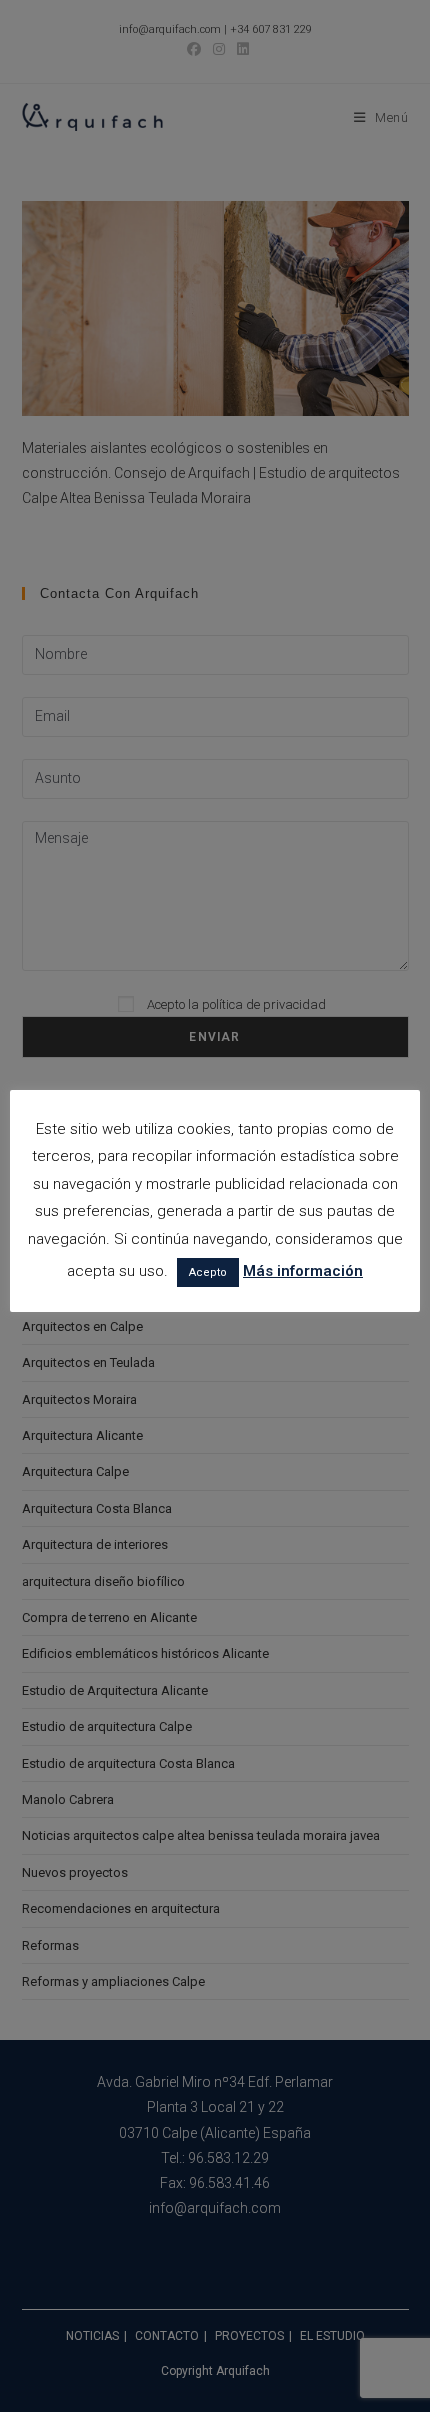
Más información (303, 1271)
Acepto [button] (208, 1272)
